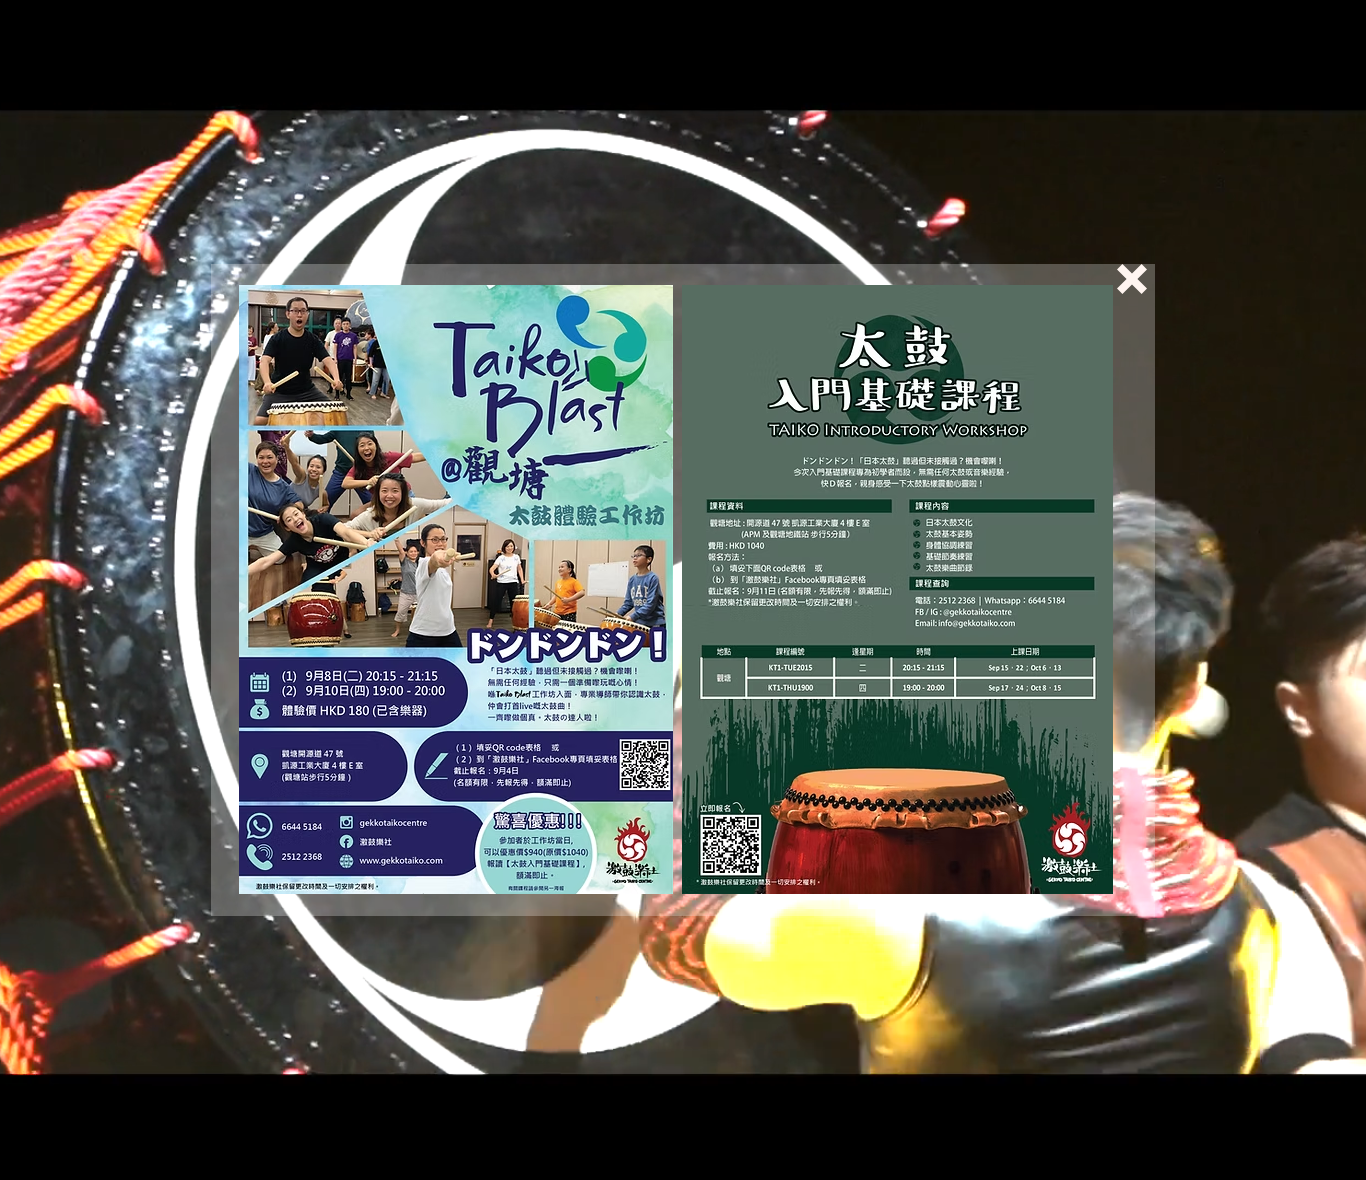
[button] (1132, 279)
